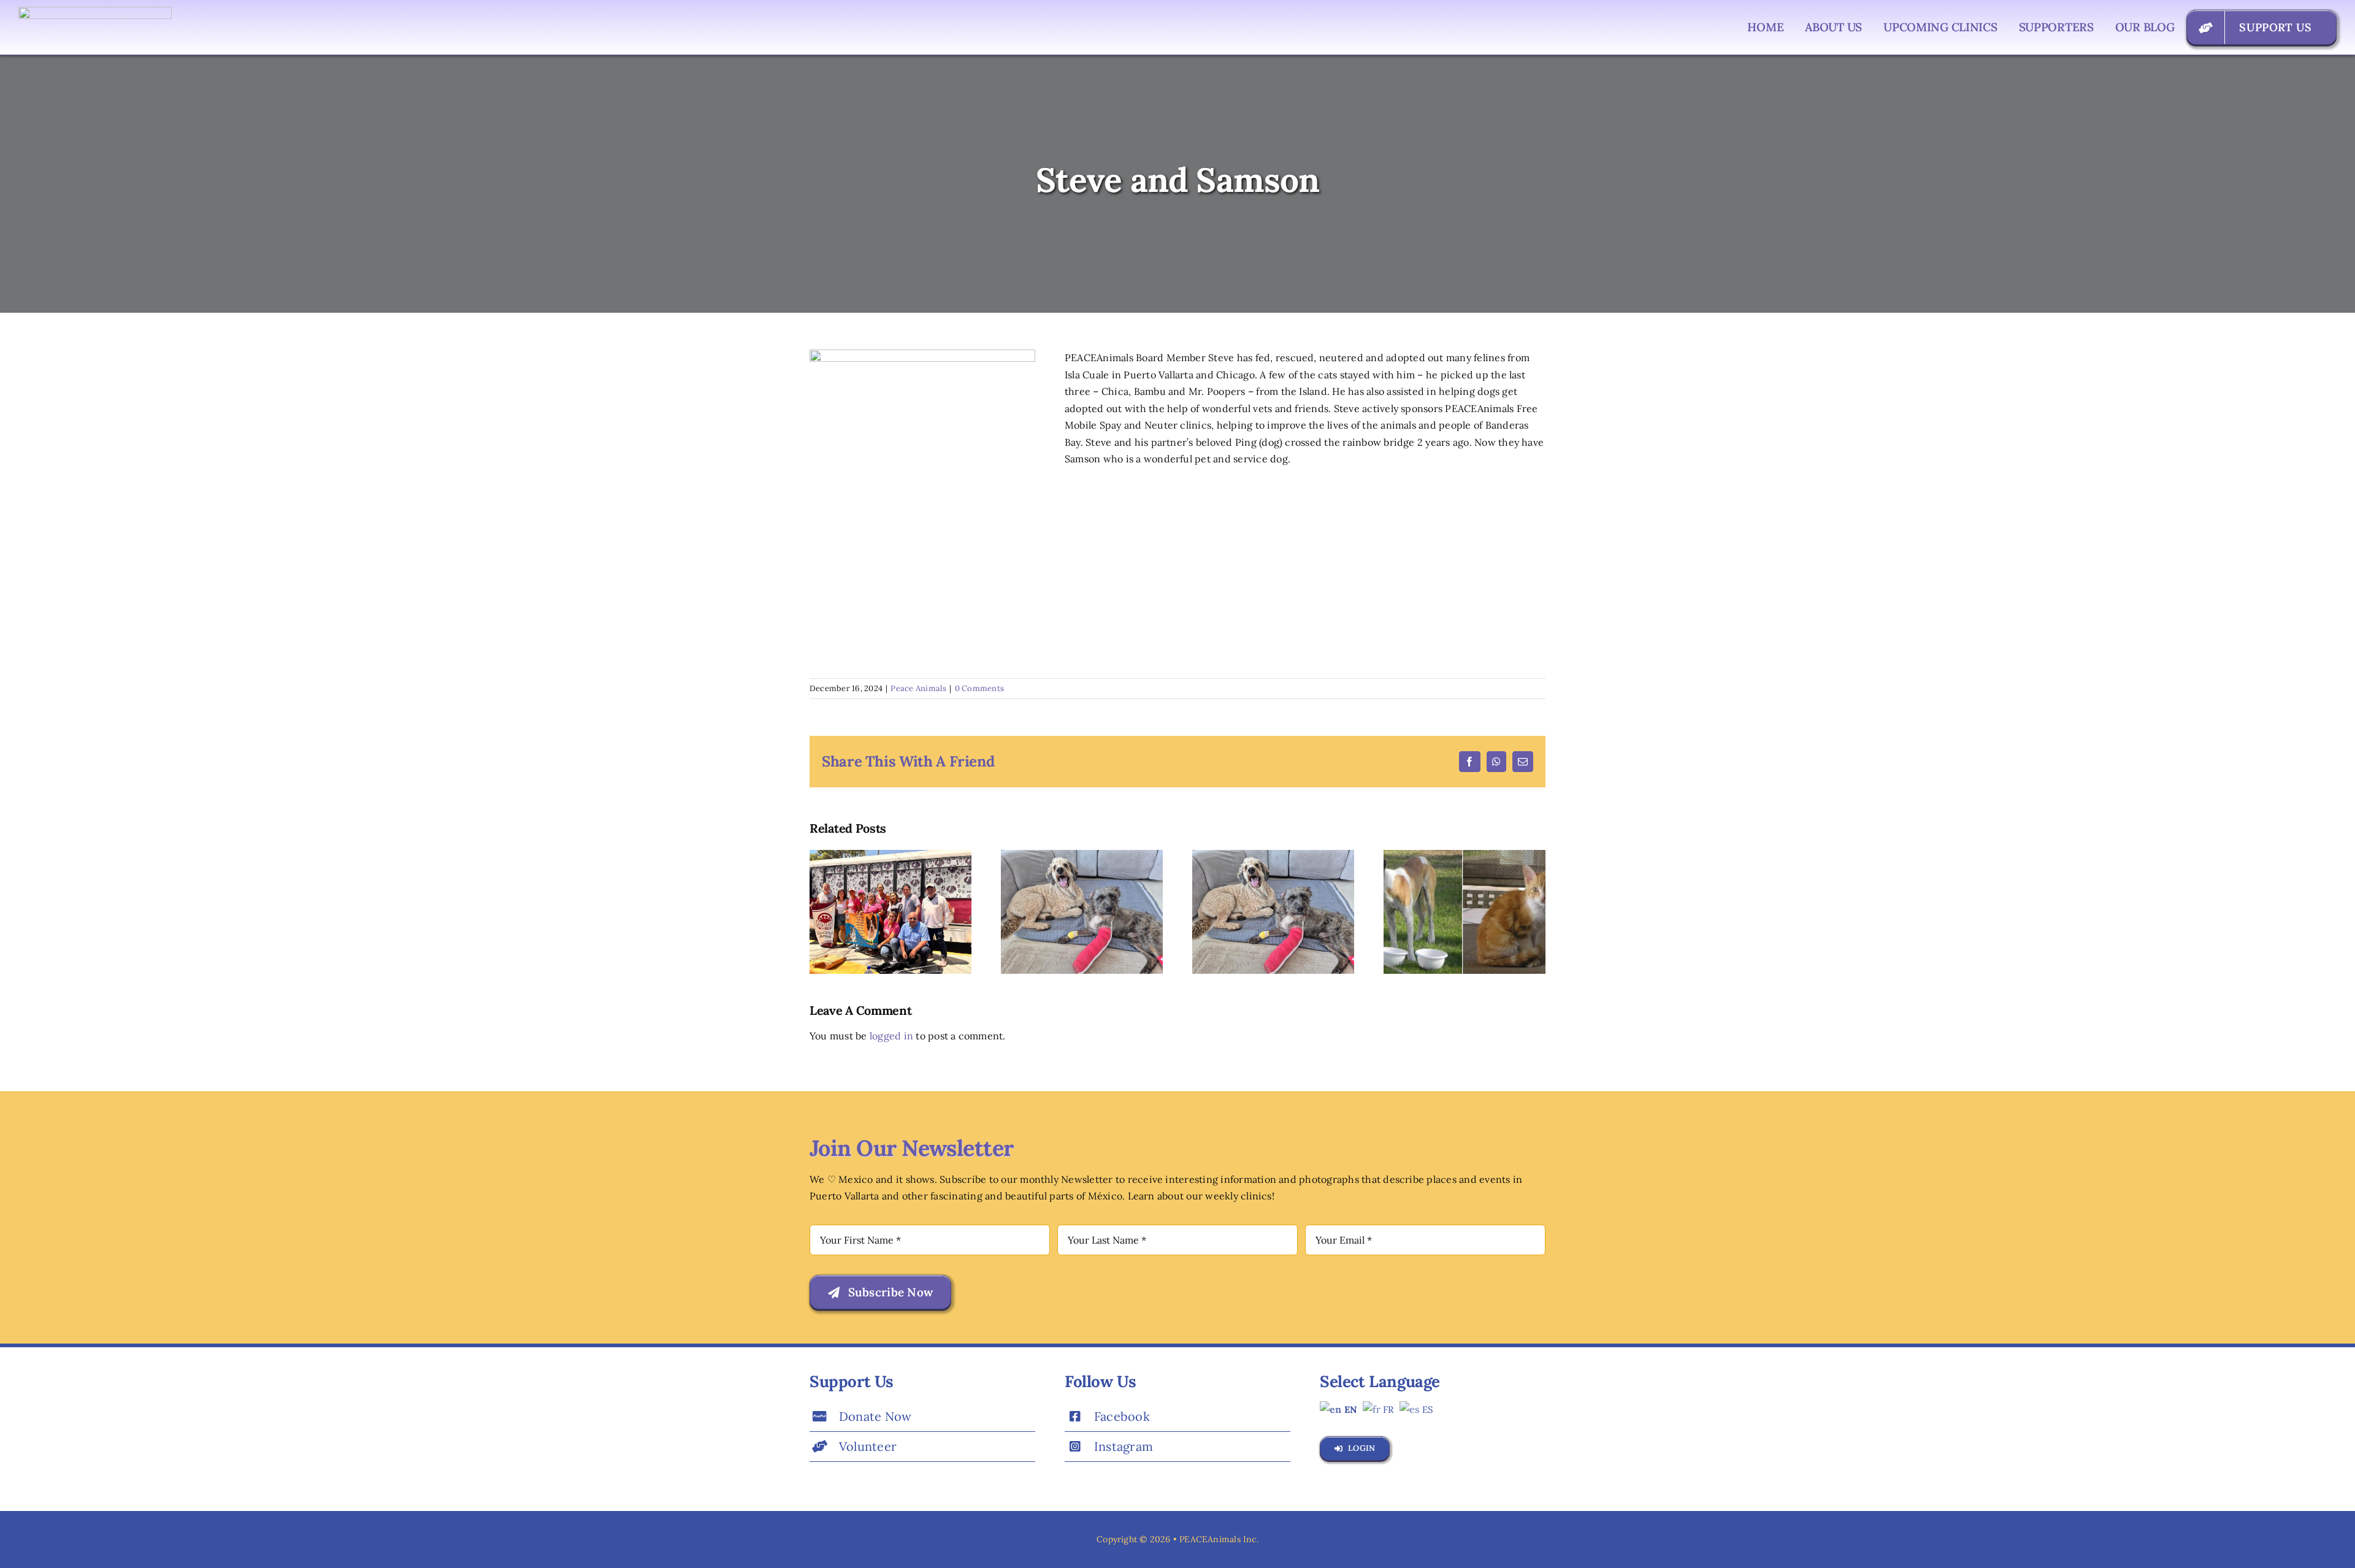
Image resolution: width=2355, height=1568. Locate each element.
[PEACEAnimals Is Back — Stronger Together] (890, 856)
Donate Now (875, 1416)
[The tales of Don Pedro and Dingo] (1465, 856)
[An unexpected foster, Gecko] (1273, 856)
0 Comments (979, 688)
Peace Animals (918, 688)
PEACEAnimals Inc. (1219, 1539)
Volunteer (868, 1446)
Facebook (1122, 1416)
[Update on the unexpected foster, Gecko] (1082, 856)
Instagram (1124, 1446)
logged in (891, 1036)
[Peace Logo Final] (95, 12)
